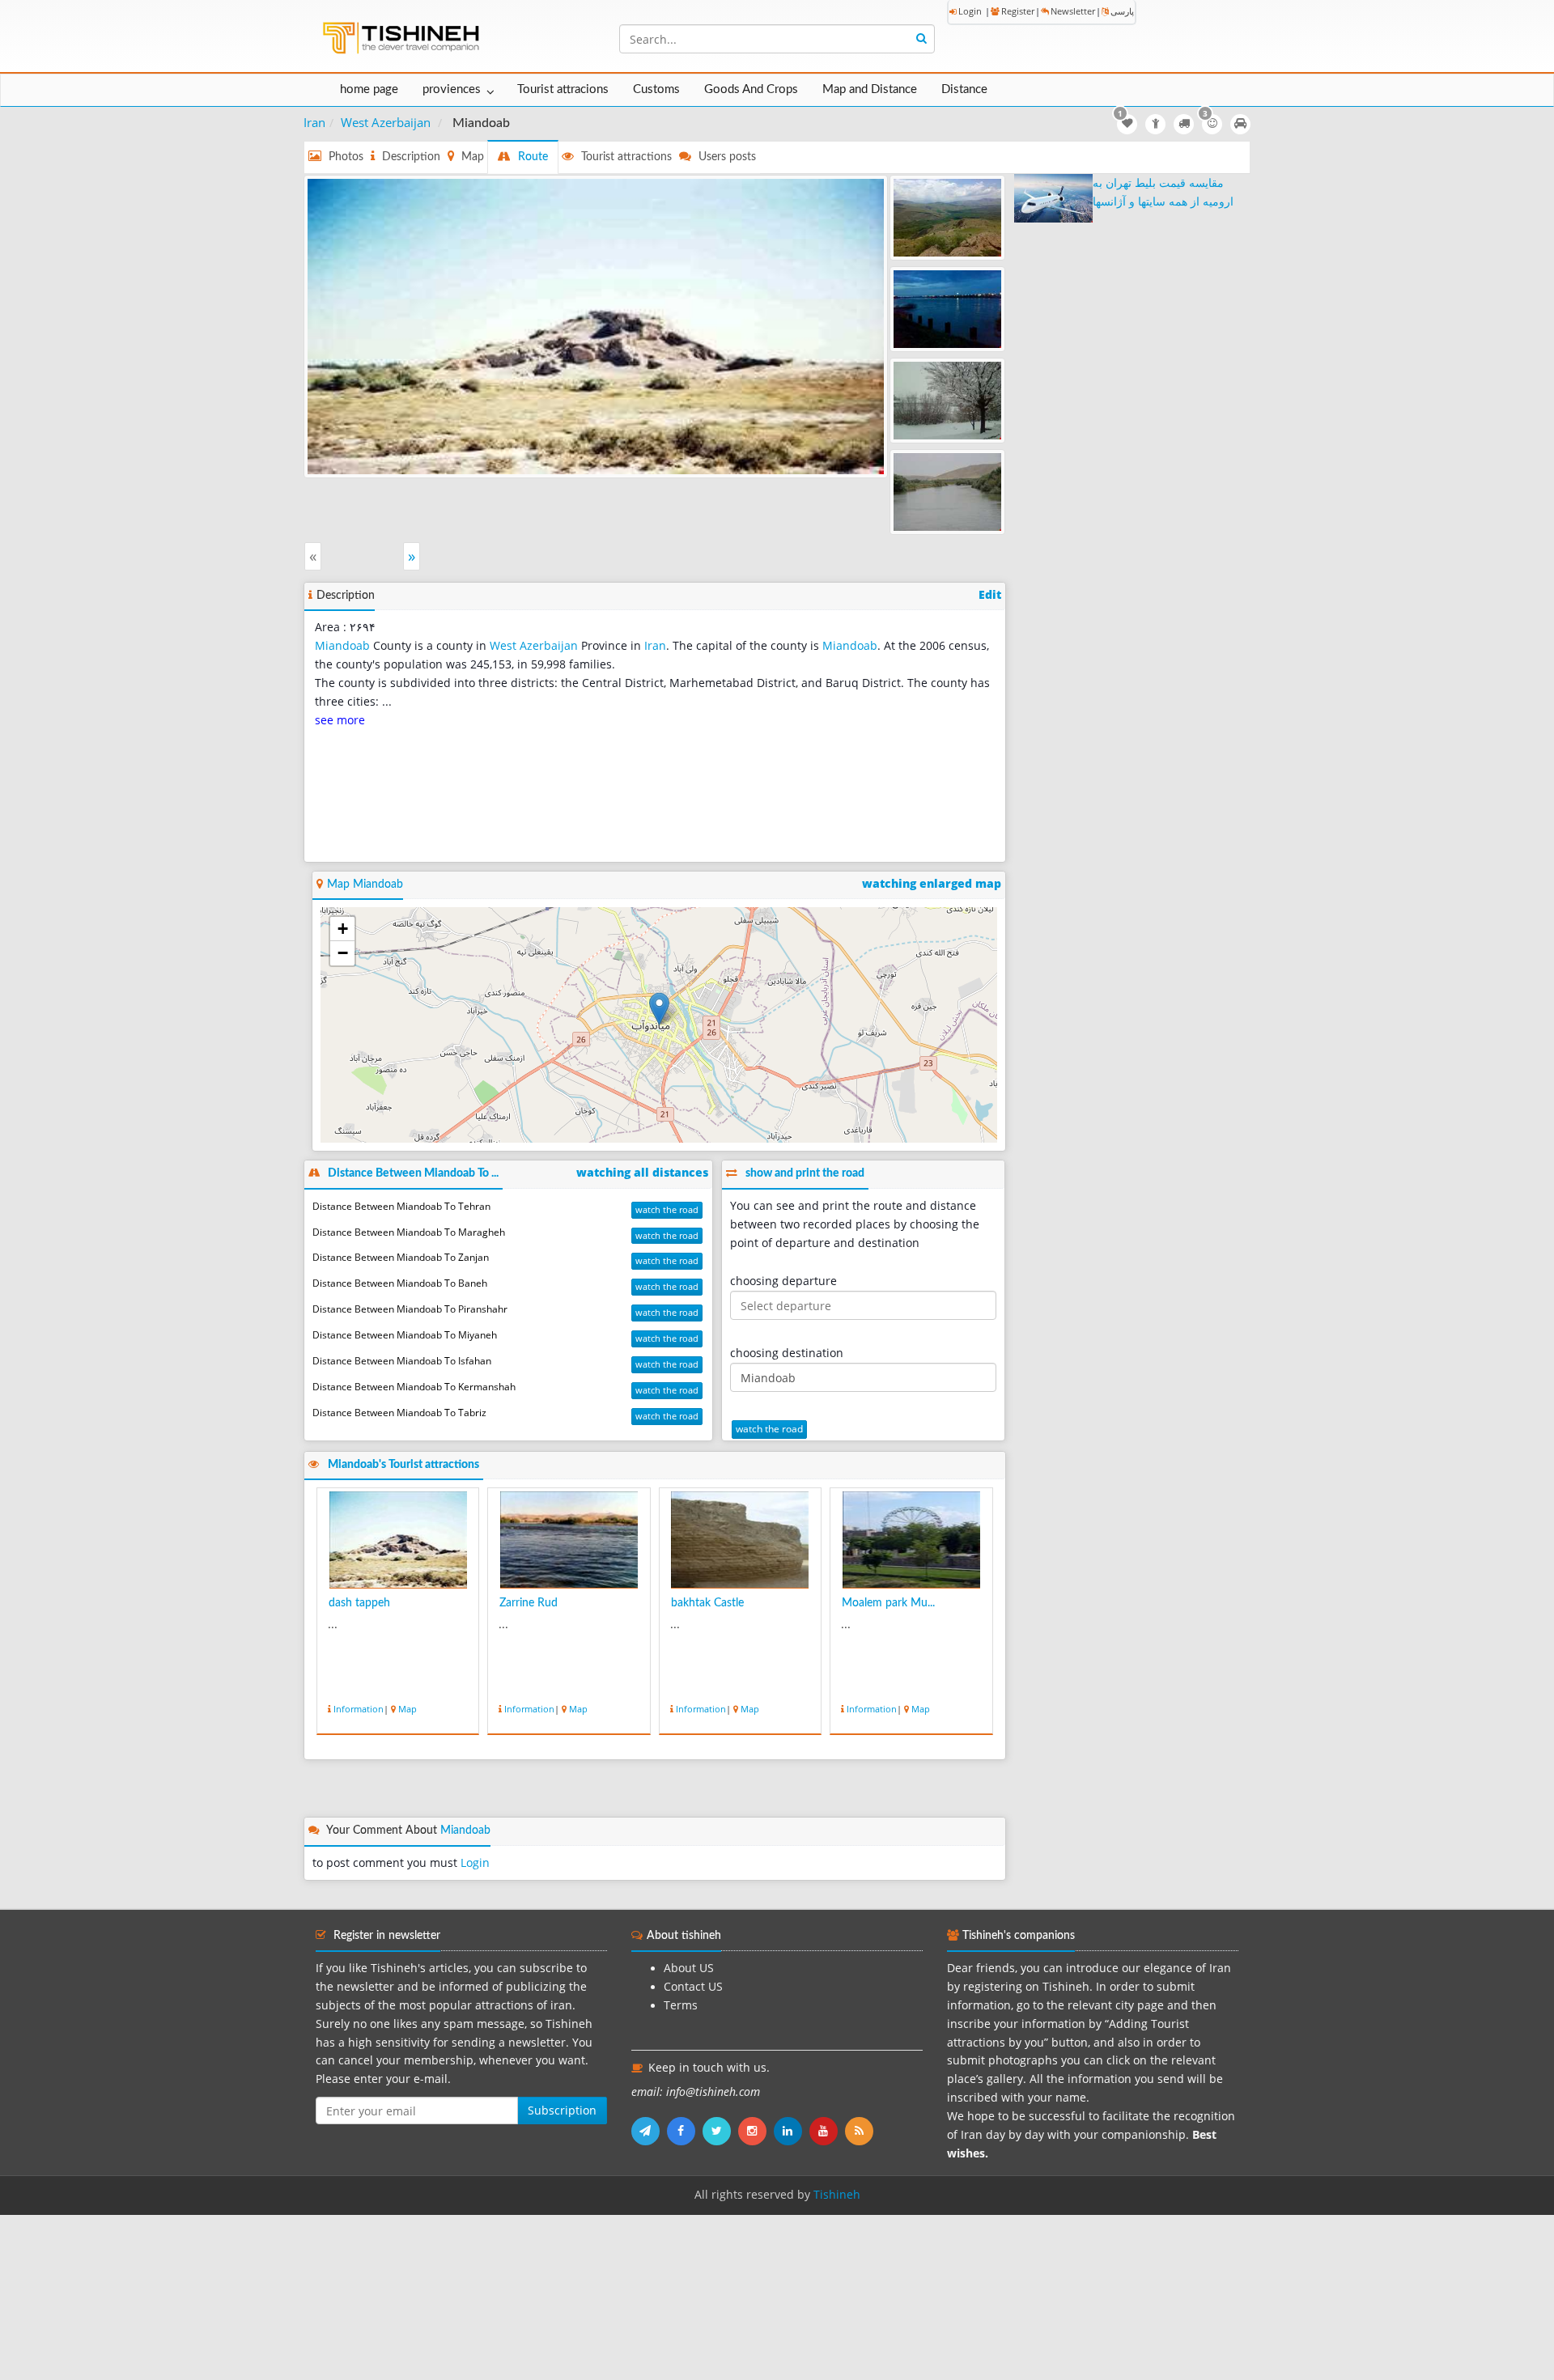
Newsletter (1073, 11)
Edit (990, 595)
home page (369, 89)
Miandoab (342, 646)
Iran (314, 122)
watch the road (667, 1209)
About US (689, 1968)
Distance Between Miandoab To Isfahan (402, 1361)
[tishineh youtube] (827, 2131)
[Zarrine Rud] (948, 309)
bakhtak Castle (707, 1603)
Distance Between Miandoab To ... (413, 1173)
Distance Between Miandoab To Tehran (401, 1206)
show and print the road (805, 1173)
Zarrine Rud (529, 1603)
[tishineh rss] (861, 2131)
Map (408, 1709)
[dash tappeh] (596, 325)
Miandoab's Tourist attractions (403, 1465)
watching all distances (642, 1173)
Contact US (693, 1987)
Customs (656, 89)
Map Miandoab (365, 885)
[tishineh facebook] (685, 2131)
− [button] (343, 953)
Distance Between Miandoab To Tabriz (399, 1413)
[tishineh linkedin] (792, 2131)
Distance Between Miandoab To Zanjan (401, 1257)
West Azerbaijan (386, 122)
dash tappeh (359, 1603)
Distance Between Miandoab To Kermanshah (414, 1387)
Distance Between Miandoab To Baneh (400, 1283)
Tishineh (837, 2195)
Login (970, 11)
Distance (964, 89)
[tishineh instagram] (756, 2131)
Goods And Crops (751, 89)
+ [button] (343, 929)
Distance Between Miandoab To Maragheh (409, 1232)
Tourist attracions (563, 89)
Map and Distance (870, 89)
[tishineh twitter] (720, 2131)
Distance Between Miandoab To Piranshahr (410, 1309)
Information (359, 1709)
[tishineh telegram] (649, 2131)
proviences (452, 89)
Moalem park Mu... (888, 1603)
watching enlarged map (932, 884)
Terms (681, 2005)
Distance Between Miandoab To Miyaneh (405, 1335)
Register (1018, 11)
